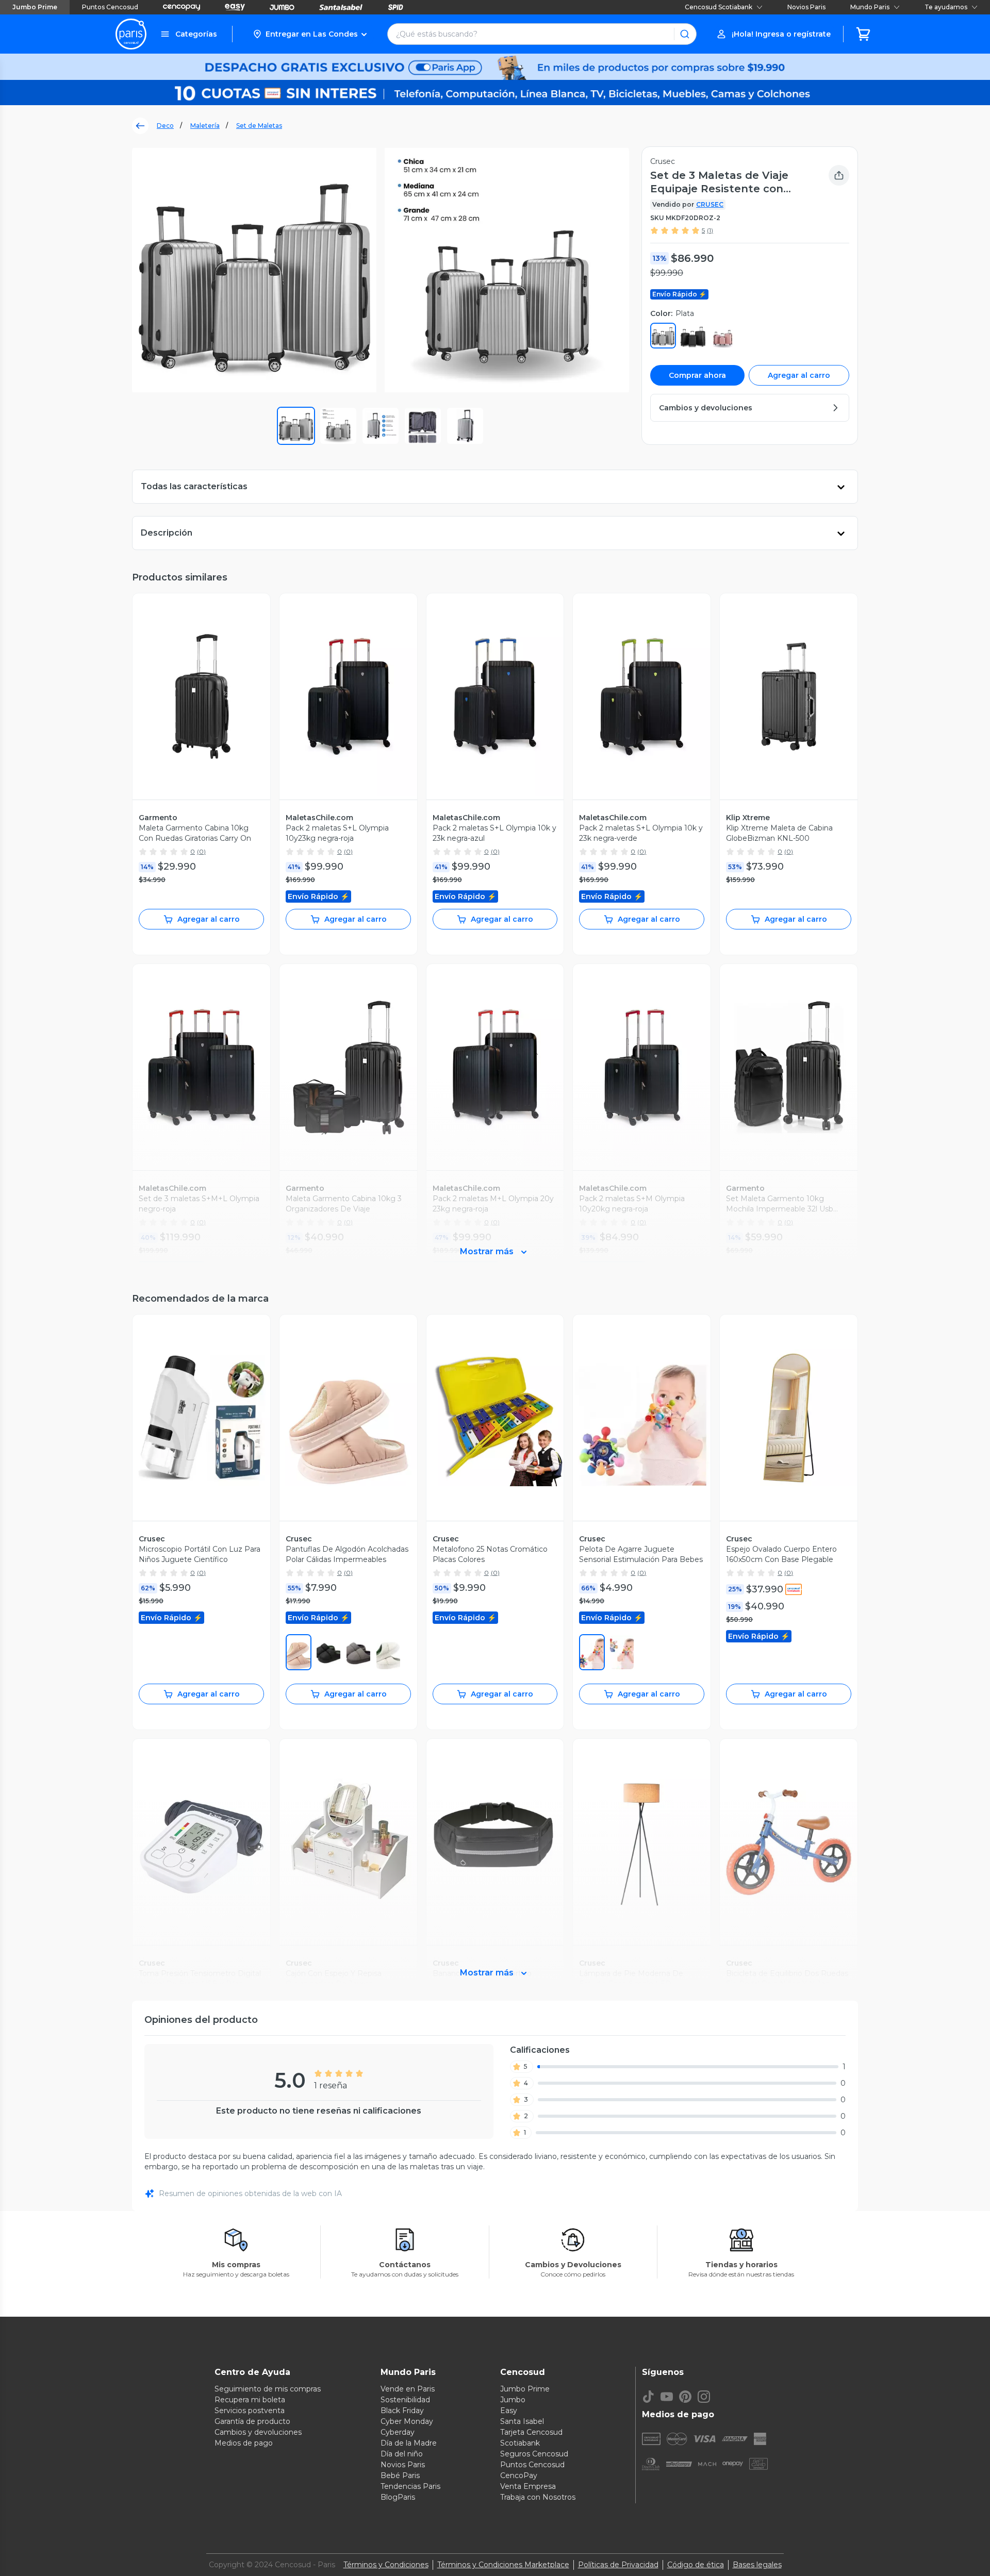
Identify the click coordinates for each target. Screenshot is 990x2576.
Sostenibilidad (405, 2400)
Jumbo (513, 2400)
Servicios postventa (250, 2411)
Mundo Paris (870, 7)
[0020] (358, 1652)
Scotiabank (520, 2443)
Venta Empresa (528, 2486)
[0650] (299, 1652)
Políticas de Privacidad (618, 2565)
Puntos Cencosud (110, 7)
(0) (201, 851)
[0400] (592, 1652)
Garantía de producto (252, 2421)
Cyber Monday (407, 2421)
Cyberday (398, 2432)
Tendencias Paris (410, 2486)
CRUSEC (710, 204)
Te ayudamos (946, 7)
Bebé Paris (400, 2475)
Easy (509, 2411)
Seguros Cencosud (534, 2454)
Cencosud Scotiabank (719, 7)
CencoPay (519, 2475)
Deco (165, 126)
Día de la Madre (409, 2443)
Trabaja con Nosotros (538, 2497)
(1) (710, 230)
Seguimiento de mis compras (268, 2389)
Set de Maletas (259, 126)
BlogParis (398, 2497)
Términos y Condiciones (386, 2565)
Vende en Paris (408, 2389)
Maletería (205, 126)
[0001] (328, 1652)
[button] (310, 34)
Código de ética (696, 2565)
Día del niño (402, 2454)
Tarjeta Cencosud (531, 2432)
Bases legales (757, 2565)
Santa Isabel (522, 2421)
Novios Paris (806, 7)
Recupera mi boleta (250, 2400)
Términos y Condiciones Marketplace (503, 2565)
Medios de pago (244, 2443)
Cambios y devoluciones (258, 2432)
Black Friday (402, 2411)
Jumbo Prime (35, 7)
